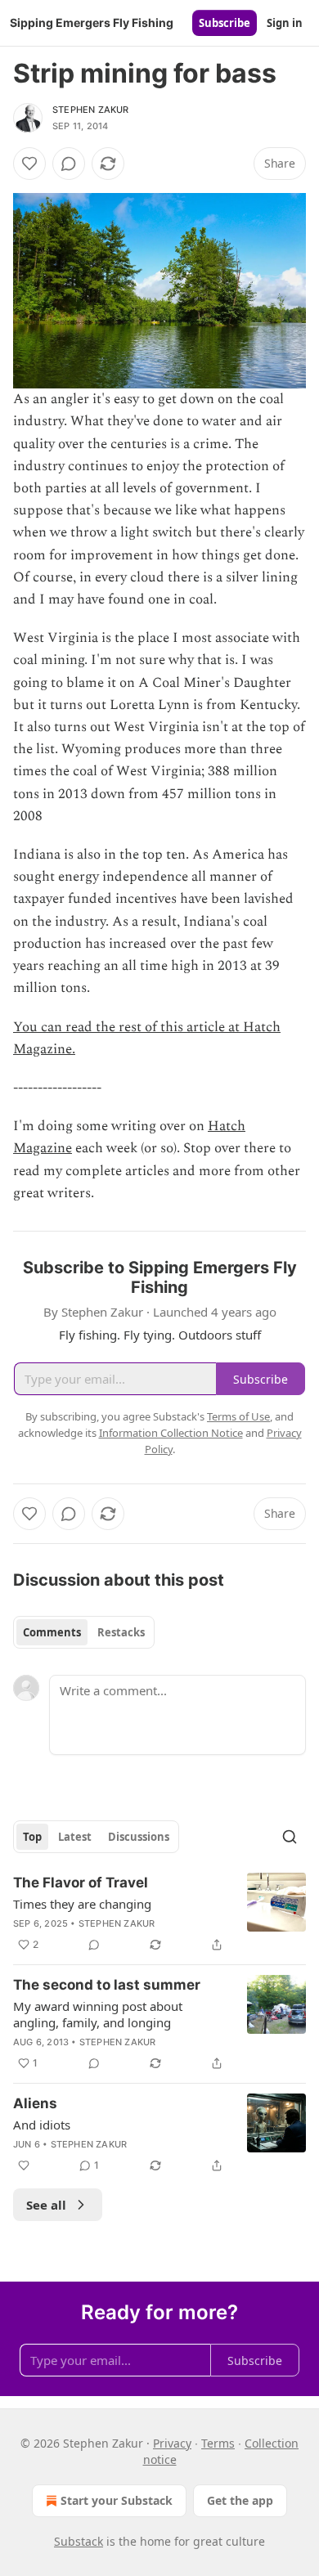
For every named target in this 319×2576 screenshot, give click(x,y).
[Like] (29, 164)
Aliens (35, 2103)
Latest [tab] (75, 1837)
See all (46, 2205)
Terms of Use (238, 1416)
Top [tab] (32, 1837)
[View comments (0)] (69, 164)
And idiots (42, 2125)
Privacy (172, 2443)
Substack (79, 2541)
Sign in (285, 23)
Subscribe (225, 23)
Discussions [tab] (139, 1837)
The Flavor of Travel (81, 1883)
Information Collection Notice (171, 1433)
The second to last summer (107, 1985)
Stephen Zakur (91, 110)
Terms (218, 2443)
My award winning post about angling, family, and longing (98, 2014)
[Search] (290, 1837)
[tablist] (84, 1632)
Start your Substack (117, 2500)
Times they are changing (82, 1904)
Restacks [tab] (121, 1632)
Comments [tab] (52, 1632)
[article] (159, 1914)
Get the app (240, 2500)
